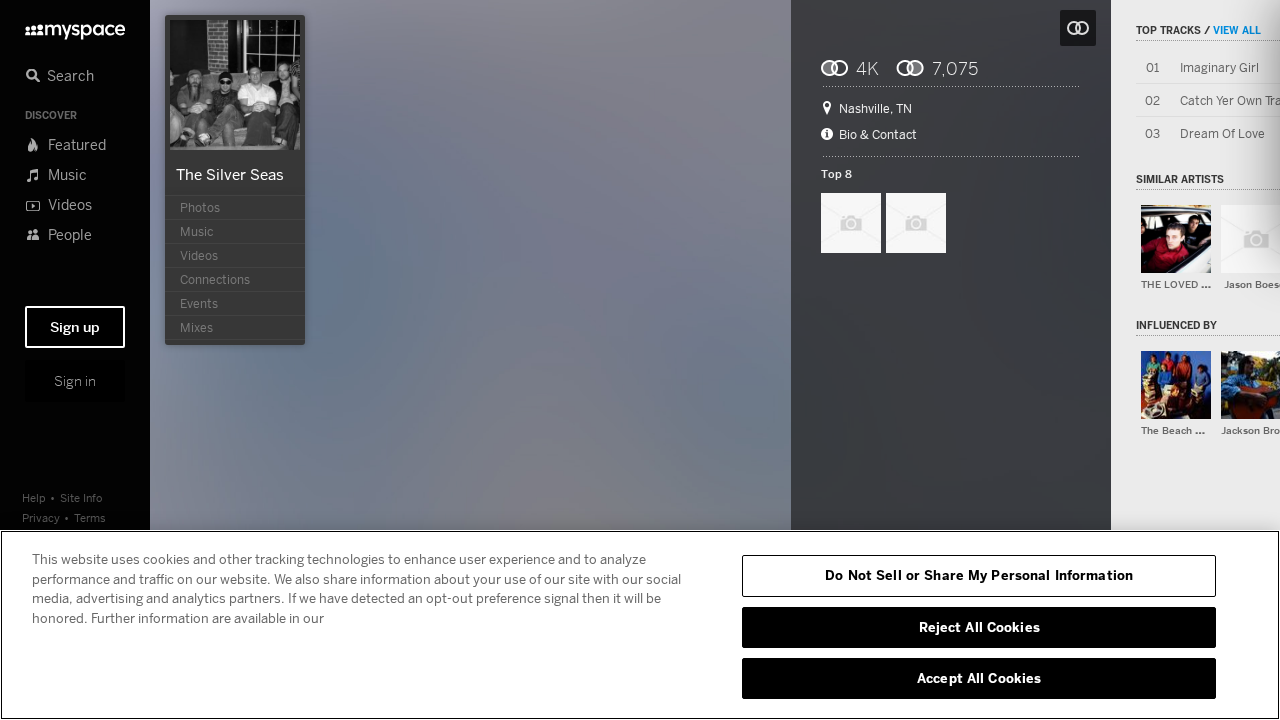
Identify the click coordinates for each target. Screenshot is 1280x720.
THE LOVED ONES (1185, 284)
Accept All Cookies (979, 678)
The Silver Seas (230, 174)
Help (34, 497)
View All (1237, 30)
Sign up (75, 327)
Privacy (41, 517)
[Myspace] (75, 26)
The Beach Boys (1179, 430)
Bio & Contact (878, 135)
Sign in (75, 381)
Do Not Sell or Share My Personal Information (979, 575)
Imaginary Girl (1219, 67)
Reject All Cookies (979, 627)
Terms (90, 517)
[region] (640, 625)
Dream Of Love (1222, 133)
